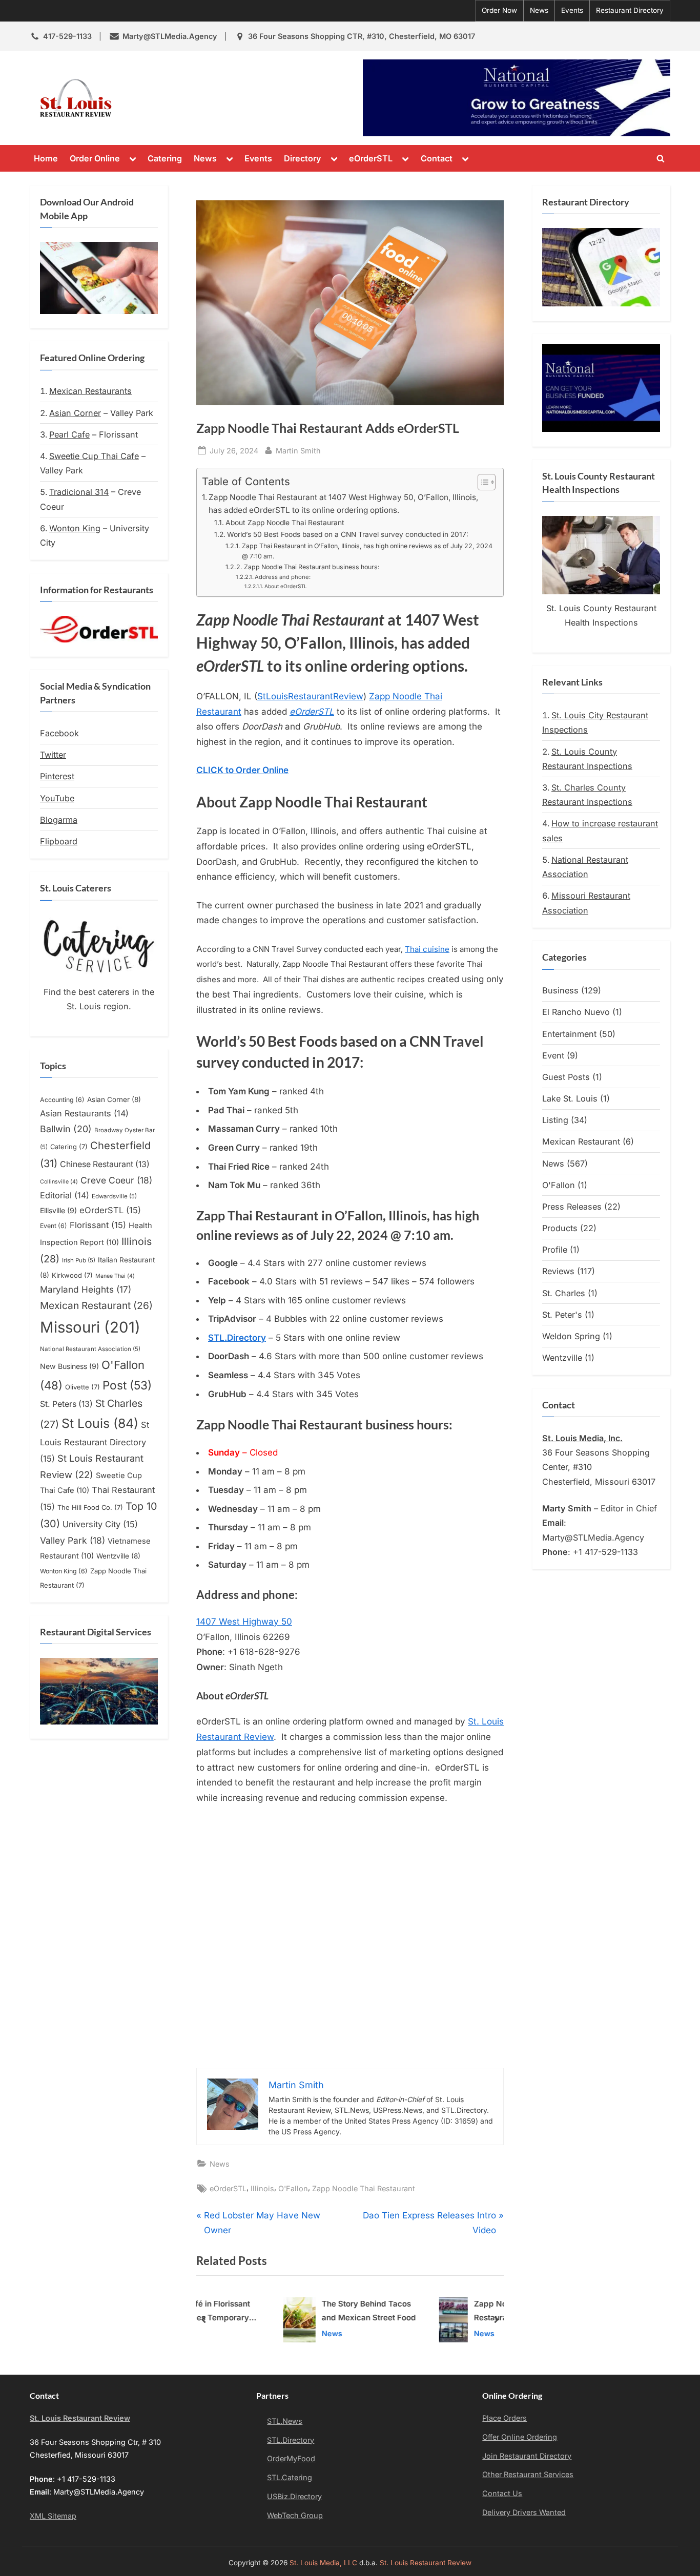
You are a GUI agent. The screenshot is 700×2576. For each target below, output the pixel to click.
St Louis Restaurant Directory (95, 1441)
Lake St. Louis (570, 1098)
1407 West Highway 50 (244, 1622)
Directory (303, 158)
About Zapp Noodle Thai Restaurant (285, 523)
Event (54, 1226)
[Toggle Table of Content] (481, 482)
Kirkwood (72, 1275)
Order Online (95, 158)
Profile (555, 1250)
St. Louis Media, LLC (323, 2563)
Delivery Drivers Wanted (524, 2512)
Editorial (65, 1195)
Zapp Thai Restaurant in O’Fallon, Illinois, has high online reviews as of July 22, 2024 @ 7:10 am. (367, 551)
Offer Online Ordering (520, 2437)
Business (560, 990)
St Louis (100, 1423)
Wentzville (118, 1556)
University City (100, 1524)
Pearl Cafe (69, 434)
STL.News (285, 2421)
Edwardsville (114, 1196)
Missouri (90, 1327)
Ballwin (66, 1129)
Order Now (499, 10)
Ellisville (58, 1210)
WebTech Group (295, 2515)
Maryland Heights (86, 1289)
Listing (555, 1120)
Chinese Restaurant (105, 1164)
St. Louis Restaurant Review (211, 98)
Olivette (83, 1387)
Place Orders (505, 2418)
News (539, 10)
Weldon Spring (571, 1336)
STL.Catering (290, 2477)
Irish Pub (79, 1260)
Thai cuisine (427, 949)
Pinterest (57, 776)
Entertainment (569, 1034)
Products (560, 1228)
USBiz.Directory (294, 2496)
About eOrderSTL (286, 586)
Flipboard (59, 841)
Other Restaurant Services (528, 2474)
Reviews (558, 1271)
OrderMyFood (291, 2458)
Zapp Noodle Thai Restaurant (364, 2188)
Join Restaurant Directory (527, 2456)
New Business (69, 1366)
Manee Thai (115, 1276)
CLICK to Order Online (242, 770)
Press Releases (572, 1207)
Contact (437, 158)
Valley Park (73, 1540)
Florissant (98, 1225)
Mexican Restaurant (96, 1305)
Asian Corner (75, 413)
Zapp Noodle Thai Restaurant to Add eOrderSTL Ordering (443, 2312)
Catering (165, 158)
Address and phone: (283, 577)
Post (127, 1385)
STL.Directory (291, 2440)
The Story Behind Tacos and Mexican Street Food (299, 2311)
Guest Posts (566, 1077)
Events (572, 10)
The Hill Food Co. (90, 1507)
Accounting (62, 1100)
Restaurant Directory (630, 10)
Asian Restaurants (84, 1113)
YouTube (57, 798)
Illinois (262, 2188)
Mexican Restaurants (90, 391)
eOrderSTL (371, 158)
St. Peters (66, 1404)
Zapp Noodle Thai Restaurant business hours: (312, 567)
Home (46, 158)
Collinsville (59, 1182)
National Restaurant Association (90, 1349)
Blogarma (59, 820)
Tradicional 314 (79, 492)
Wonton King (75, 528)
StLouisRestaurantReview (310, 696)
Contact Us (502, 2493)
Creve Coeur (116, 1180)
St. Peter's (562, 1315)
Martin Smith (298, 450)
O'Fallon (293, 2188)
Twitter (53, 755)
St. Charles (564, 1293)
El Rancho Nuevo (576, 1012)
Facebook (59, 733)
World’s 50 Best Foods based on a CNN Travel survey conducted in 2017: (348, 534)
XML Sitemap (53, 2516)
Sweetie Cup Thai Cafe (94, 456)
